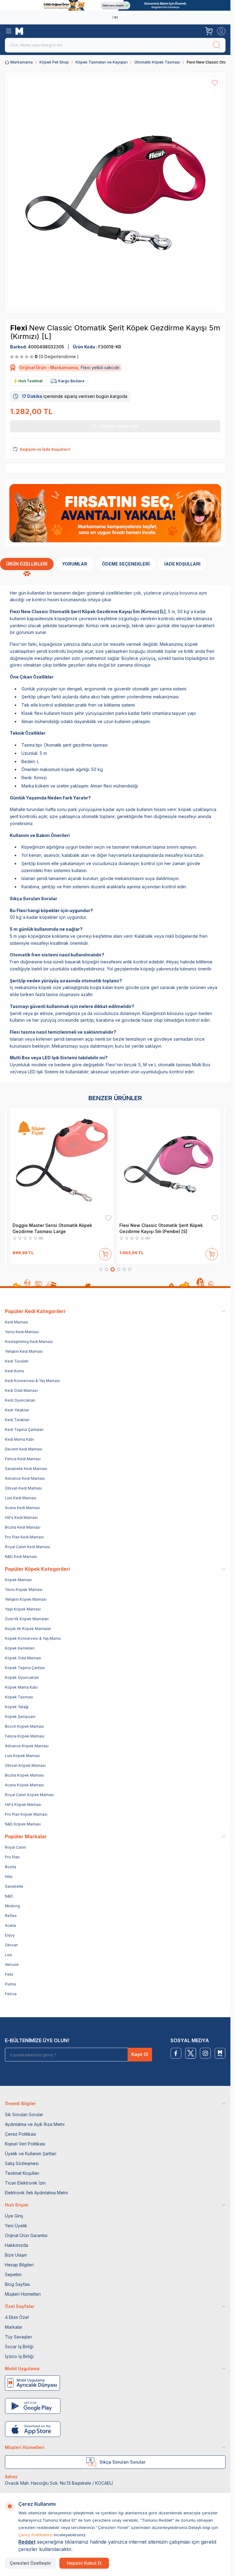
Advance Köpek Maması (27, 1746)
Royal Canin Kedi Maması (28, 1547)
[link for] (115, 5)
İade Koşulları (182, 564)
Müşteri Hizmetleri (23, 2294)
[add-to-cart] (105, 1253)
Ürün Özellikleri (27, 564)
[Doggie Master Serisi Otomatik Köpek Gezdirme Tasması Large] (62, 1164)
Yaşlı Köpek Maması (23, 1609)
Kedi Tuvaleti (17, 1361)
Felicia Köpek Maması (25, 1736)
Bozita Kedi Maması (23, 1527)
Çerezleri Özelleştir (30, 2563)
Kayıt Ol (140, 2054)
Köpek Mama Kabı (21, 1687)
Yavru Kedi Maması (22, 1332)
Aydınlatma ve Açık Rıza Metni (35, 2124)
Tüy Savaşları (18, 2337)
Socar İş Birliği (19, 2347)
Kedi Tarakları (17, 1420)
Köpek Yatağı (17, 1707)
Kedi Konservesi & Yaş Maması (32, 1381)
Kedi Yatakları (17, 1410)
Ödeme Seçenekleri (126, 564)
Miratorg (12, 1906)
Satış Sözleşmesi (22, 2163)
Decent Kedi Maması (24, 1449)
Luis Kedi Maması (21, 1498)
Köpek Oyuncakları (22, 1677)
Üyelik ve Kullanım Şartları (31, 2154)
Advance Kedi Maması (25, 1478)
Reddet (27, 2542)
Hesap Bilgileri (19, 2265)
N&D (9, 1896)
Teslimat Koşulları (22, 2173)
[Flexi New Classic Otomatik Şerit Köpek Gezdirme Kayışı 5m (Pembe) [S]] (169, 1164)
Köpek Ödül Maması (23, 1658)
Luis (9, 1955)
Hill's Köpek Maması (23, 1805)
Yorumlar (75, 564)
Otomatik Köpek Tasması (157, 62)
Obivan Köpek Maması (25, 1765)
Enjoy (10, 1935)
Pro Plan (12, 1857)
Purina (10, 1984)
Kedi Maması (17, 1322)
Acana (10, 1925)
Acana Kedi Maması (22, 1508)
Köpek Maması (18, 1580)
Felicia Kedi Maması (23, 1459)
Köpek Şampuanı (20, 1717)
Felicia (11, 1994)
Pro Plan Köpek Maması (26, 1814)
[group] (115, 193)
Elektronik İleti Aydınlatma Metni (36, 2193)
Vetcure (12, 1965)
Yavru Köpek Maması (24, 1590)
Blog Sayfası (17, 2284)
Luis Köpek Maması (22, 1756)
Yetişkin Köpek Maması (26, 1599)
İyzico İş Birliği (19, 2356)
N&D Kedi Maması (21, 1557)
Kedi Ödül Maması (21, 1390)
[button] (101, 1269)
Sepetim (13, 2274)
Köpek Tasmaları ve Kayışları (102, 62)
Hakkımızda (17, 2245)
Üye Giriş (14, 2216)
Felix (9, 1974)
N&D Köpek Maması (23, 1824)
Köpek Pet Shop (54, 62)
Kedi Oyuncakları (20, 1400)
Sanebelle (14, 1886)
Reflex (11, 1916)
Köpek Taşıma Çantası (25, 1668)
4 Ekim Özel (17, 2317)
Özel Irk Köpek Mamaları (27, 1619)
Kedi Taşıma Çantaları (24, 1430)
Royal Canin (15, 1847)
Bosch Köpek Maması (24, 1726)
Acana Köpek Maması (24, 1785)
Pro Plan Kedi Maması (24, 1537)
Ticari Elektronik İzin (25, 2183)
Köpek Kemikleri (20, 1648)
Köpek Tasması (19, 1697)
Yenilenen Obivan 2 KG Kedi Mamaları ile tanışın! (114, 17)
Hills (9, 1877)
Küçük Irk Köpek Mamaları (28, 1629)
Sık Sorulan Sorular (24, 2114)
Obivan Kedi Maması (23, 1488)
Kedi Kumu (15, 1371)
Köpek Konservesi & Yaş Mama (33, 1638)
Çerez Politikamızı (35, 2535)
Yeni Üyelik (16, 2226)
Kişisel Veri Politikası (25, 2144)
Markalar (14, 2327)
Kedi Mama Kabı (19, 1439)
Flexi (20, 328)
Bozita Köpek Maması (24, 1775)
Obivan (11, 1945)
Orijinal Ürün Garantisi (26, 2235)
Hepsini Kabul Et (84, 2563)
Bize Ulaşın (16, 2255)
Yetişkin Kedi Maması (24, 1351)
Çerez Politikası (21, 2134)
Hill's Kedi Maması (21, 1517)
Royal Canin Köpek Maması (29, 1795)
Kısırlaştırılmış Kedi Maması (29, 1342)
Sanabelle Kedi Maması (26, 1469)
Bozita (11, 1867)
